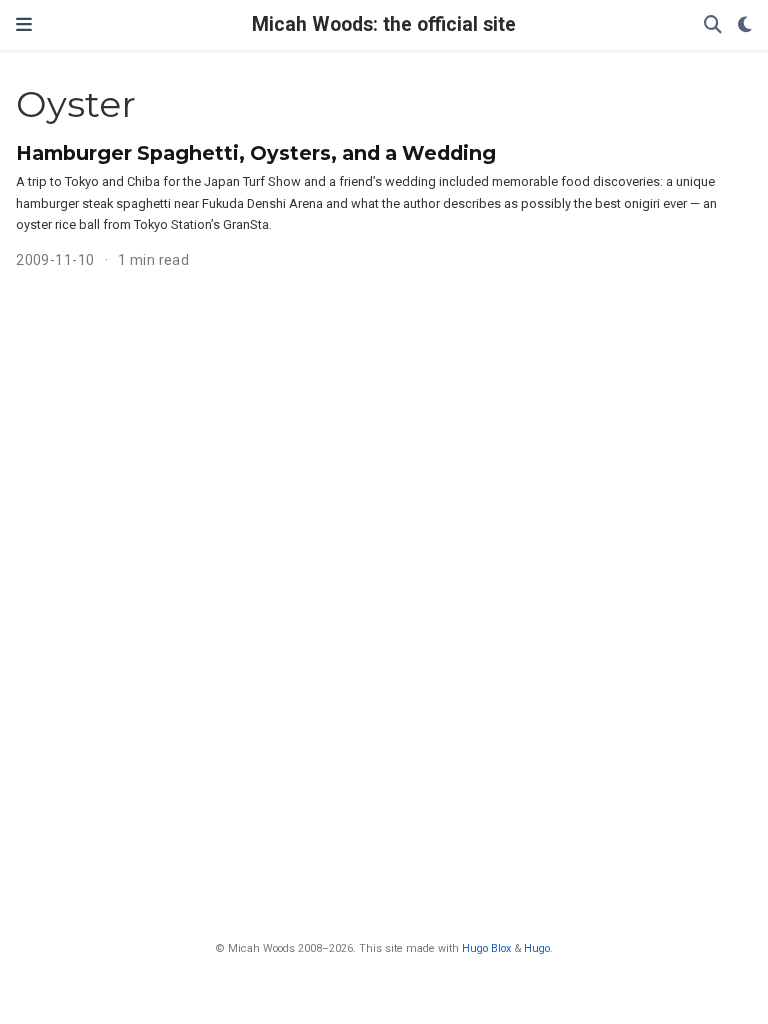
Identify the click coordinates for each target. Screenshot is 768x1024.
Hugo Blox (486, 948)
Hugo (537, 948)
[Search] (713, 25)
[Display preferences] (745, 25)
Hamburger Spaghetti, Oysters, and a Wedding (256, 153)
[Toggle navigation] (24, 25)
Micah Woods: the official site (384, 24)
